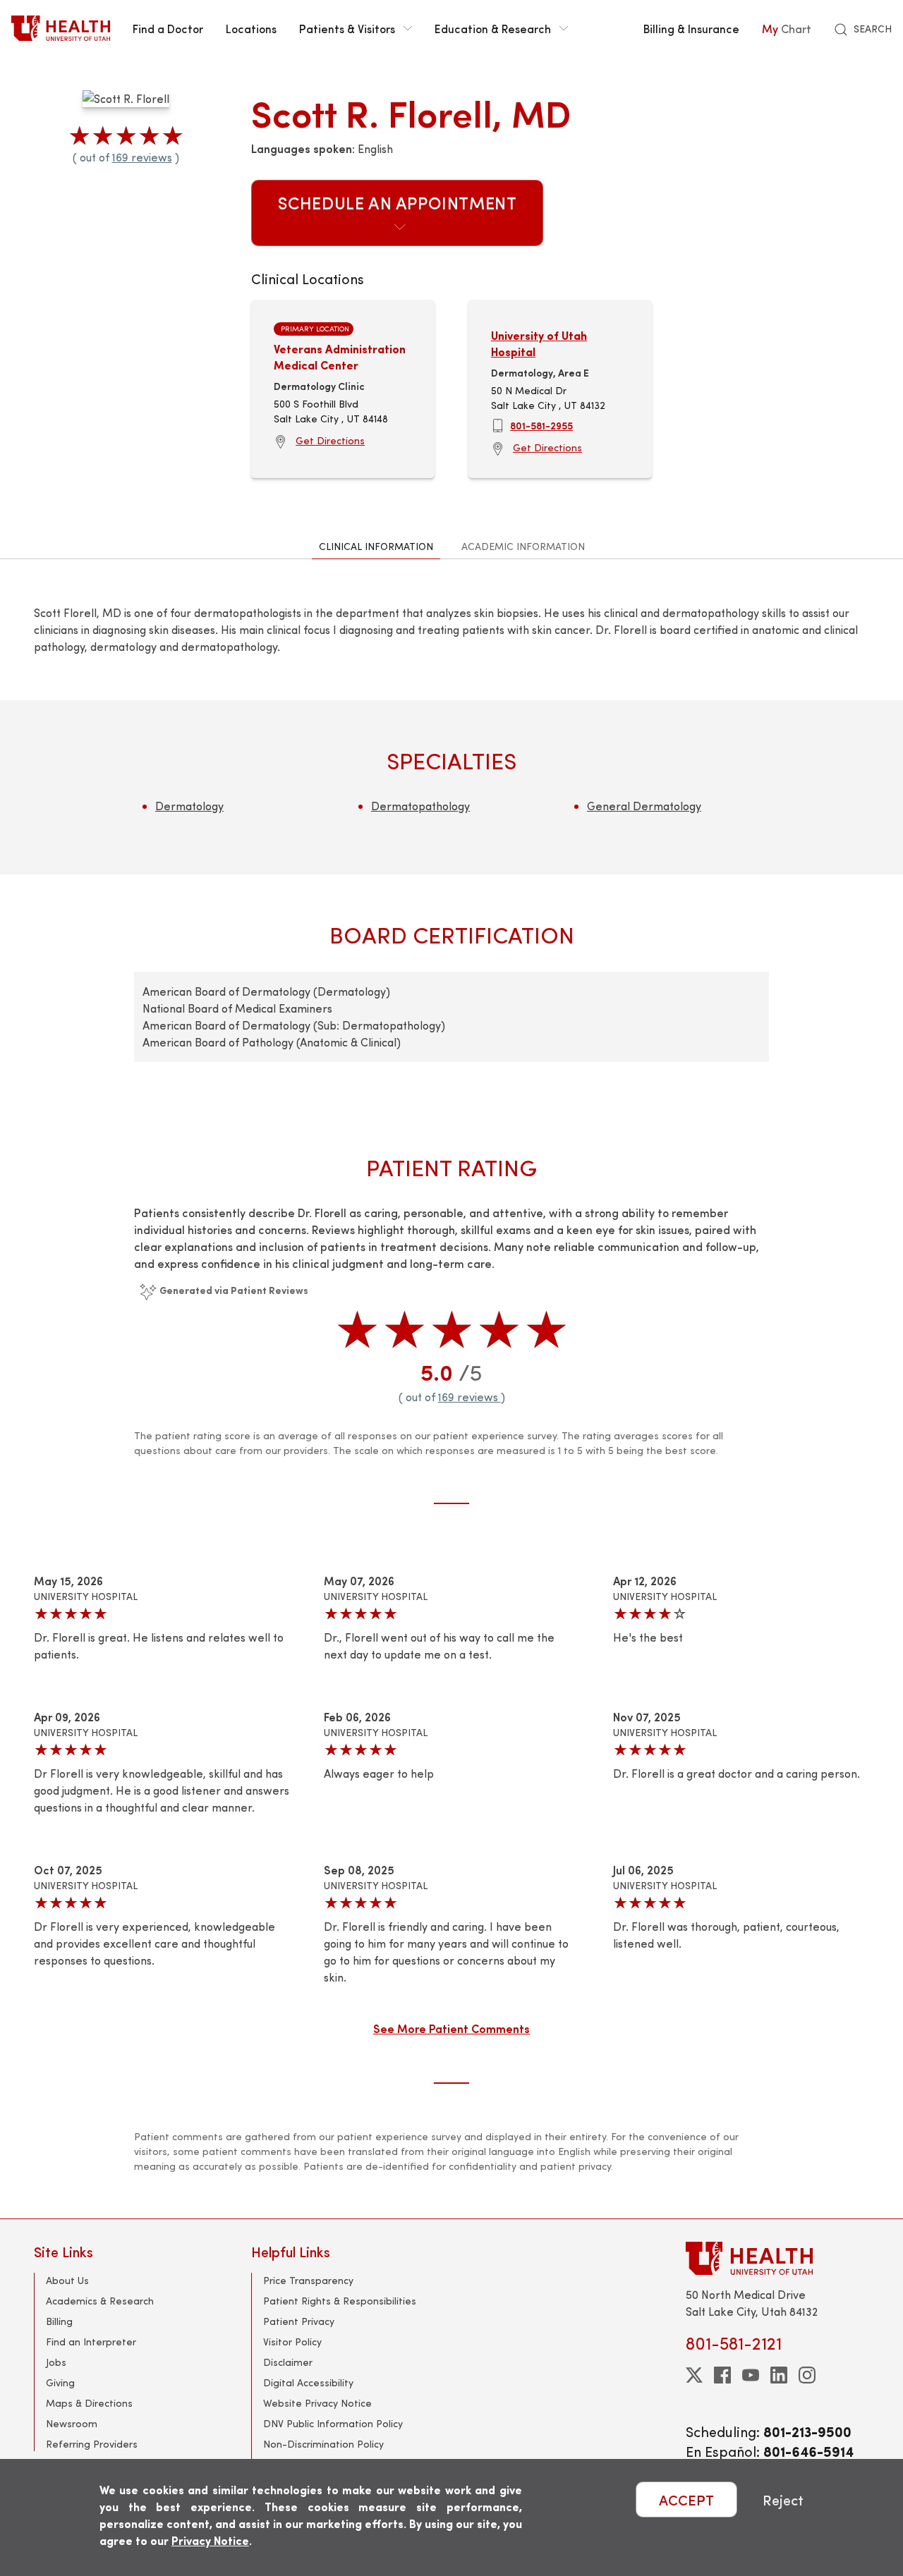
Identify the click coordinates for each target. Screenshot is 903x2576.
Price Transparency (308, 2280)
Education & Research (493, 28)
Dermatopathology (420, 806)
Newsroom (72, 2423)
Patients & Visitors (347, 28)
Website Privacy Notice (317, 2403)
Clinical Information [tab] (376, 546)
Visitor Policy (292, 2342)
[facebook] (722, 2375)
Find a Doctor (168, 28)
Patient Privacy (299, 2321)
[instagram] (807, 2375)
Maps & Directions (89, 2403)
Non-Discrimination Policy (323, 2444)
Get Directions (330, 440)
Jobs (56, 2362)
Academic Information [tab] (523, 546)
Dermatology (189, 806)
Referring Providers (92, 2444)
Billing (59, 2321)
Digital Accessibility (308, 2382)
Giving (60, 2382)
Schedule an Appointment (398, 202)
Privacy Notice (210, 2540)
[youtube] (751, 2375)
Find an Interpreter (91, 2342)
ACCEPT (686, 2499)
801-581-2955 (541, 425)
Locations (251, 28)
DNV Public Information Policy (333, 2423)
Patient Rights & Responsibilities (340, 2301)
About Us (67, 2280)
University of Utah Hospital (539, 343)
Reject (783, 2499)
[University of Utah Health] (61, 28)
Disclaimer (288, 2362)
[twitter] (694, 2375)
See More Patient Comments (451, 2028)
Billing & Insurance (691, 28)
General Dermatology (644, 806)
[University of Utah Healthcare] (777, 2258)
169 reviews (142, 157)
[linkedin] (779, 2375)
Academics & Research (100, 2301)
